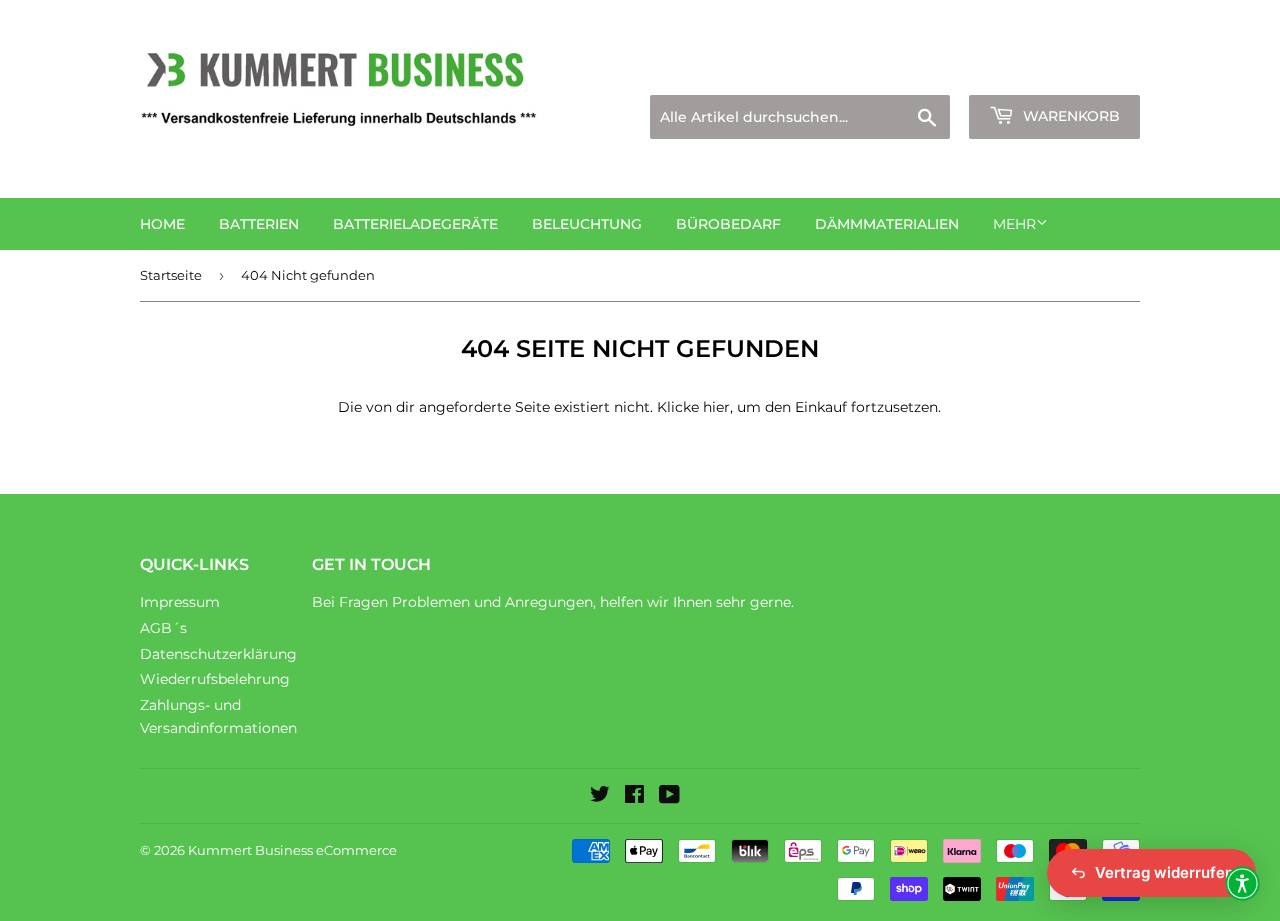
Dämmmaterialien (887, 224)
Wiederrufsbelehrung (215, 679)
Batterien (259, 224)
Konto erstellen (1091, 70)
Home (162, 224)
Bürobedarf (728, 224)
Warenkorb (1069, 116)
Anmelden (966, 70)
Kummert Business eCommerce (292, 850)
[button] (1242, 883)
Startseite (171, 275)
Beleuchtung (587, 224)
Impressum (180, 602)
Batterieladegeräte (415, 224)
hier (716, 407)
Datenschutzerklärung (218, 654)
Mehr (1014, 224)
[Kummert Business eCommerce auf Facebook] (634, 797)
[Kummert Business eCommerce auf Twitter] (600, 797)
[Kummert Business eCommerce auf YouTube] (669, 797)
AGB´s (163, 628)
